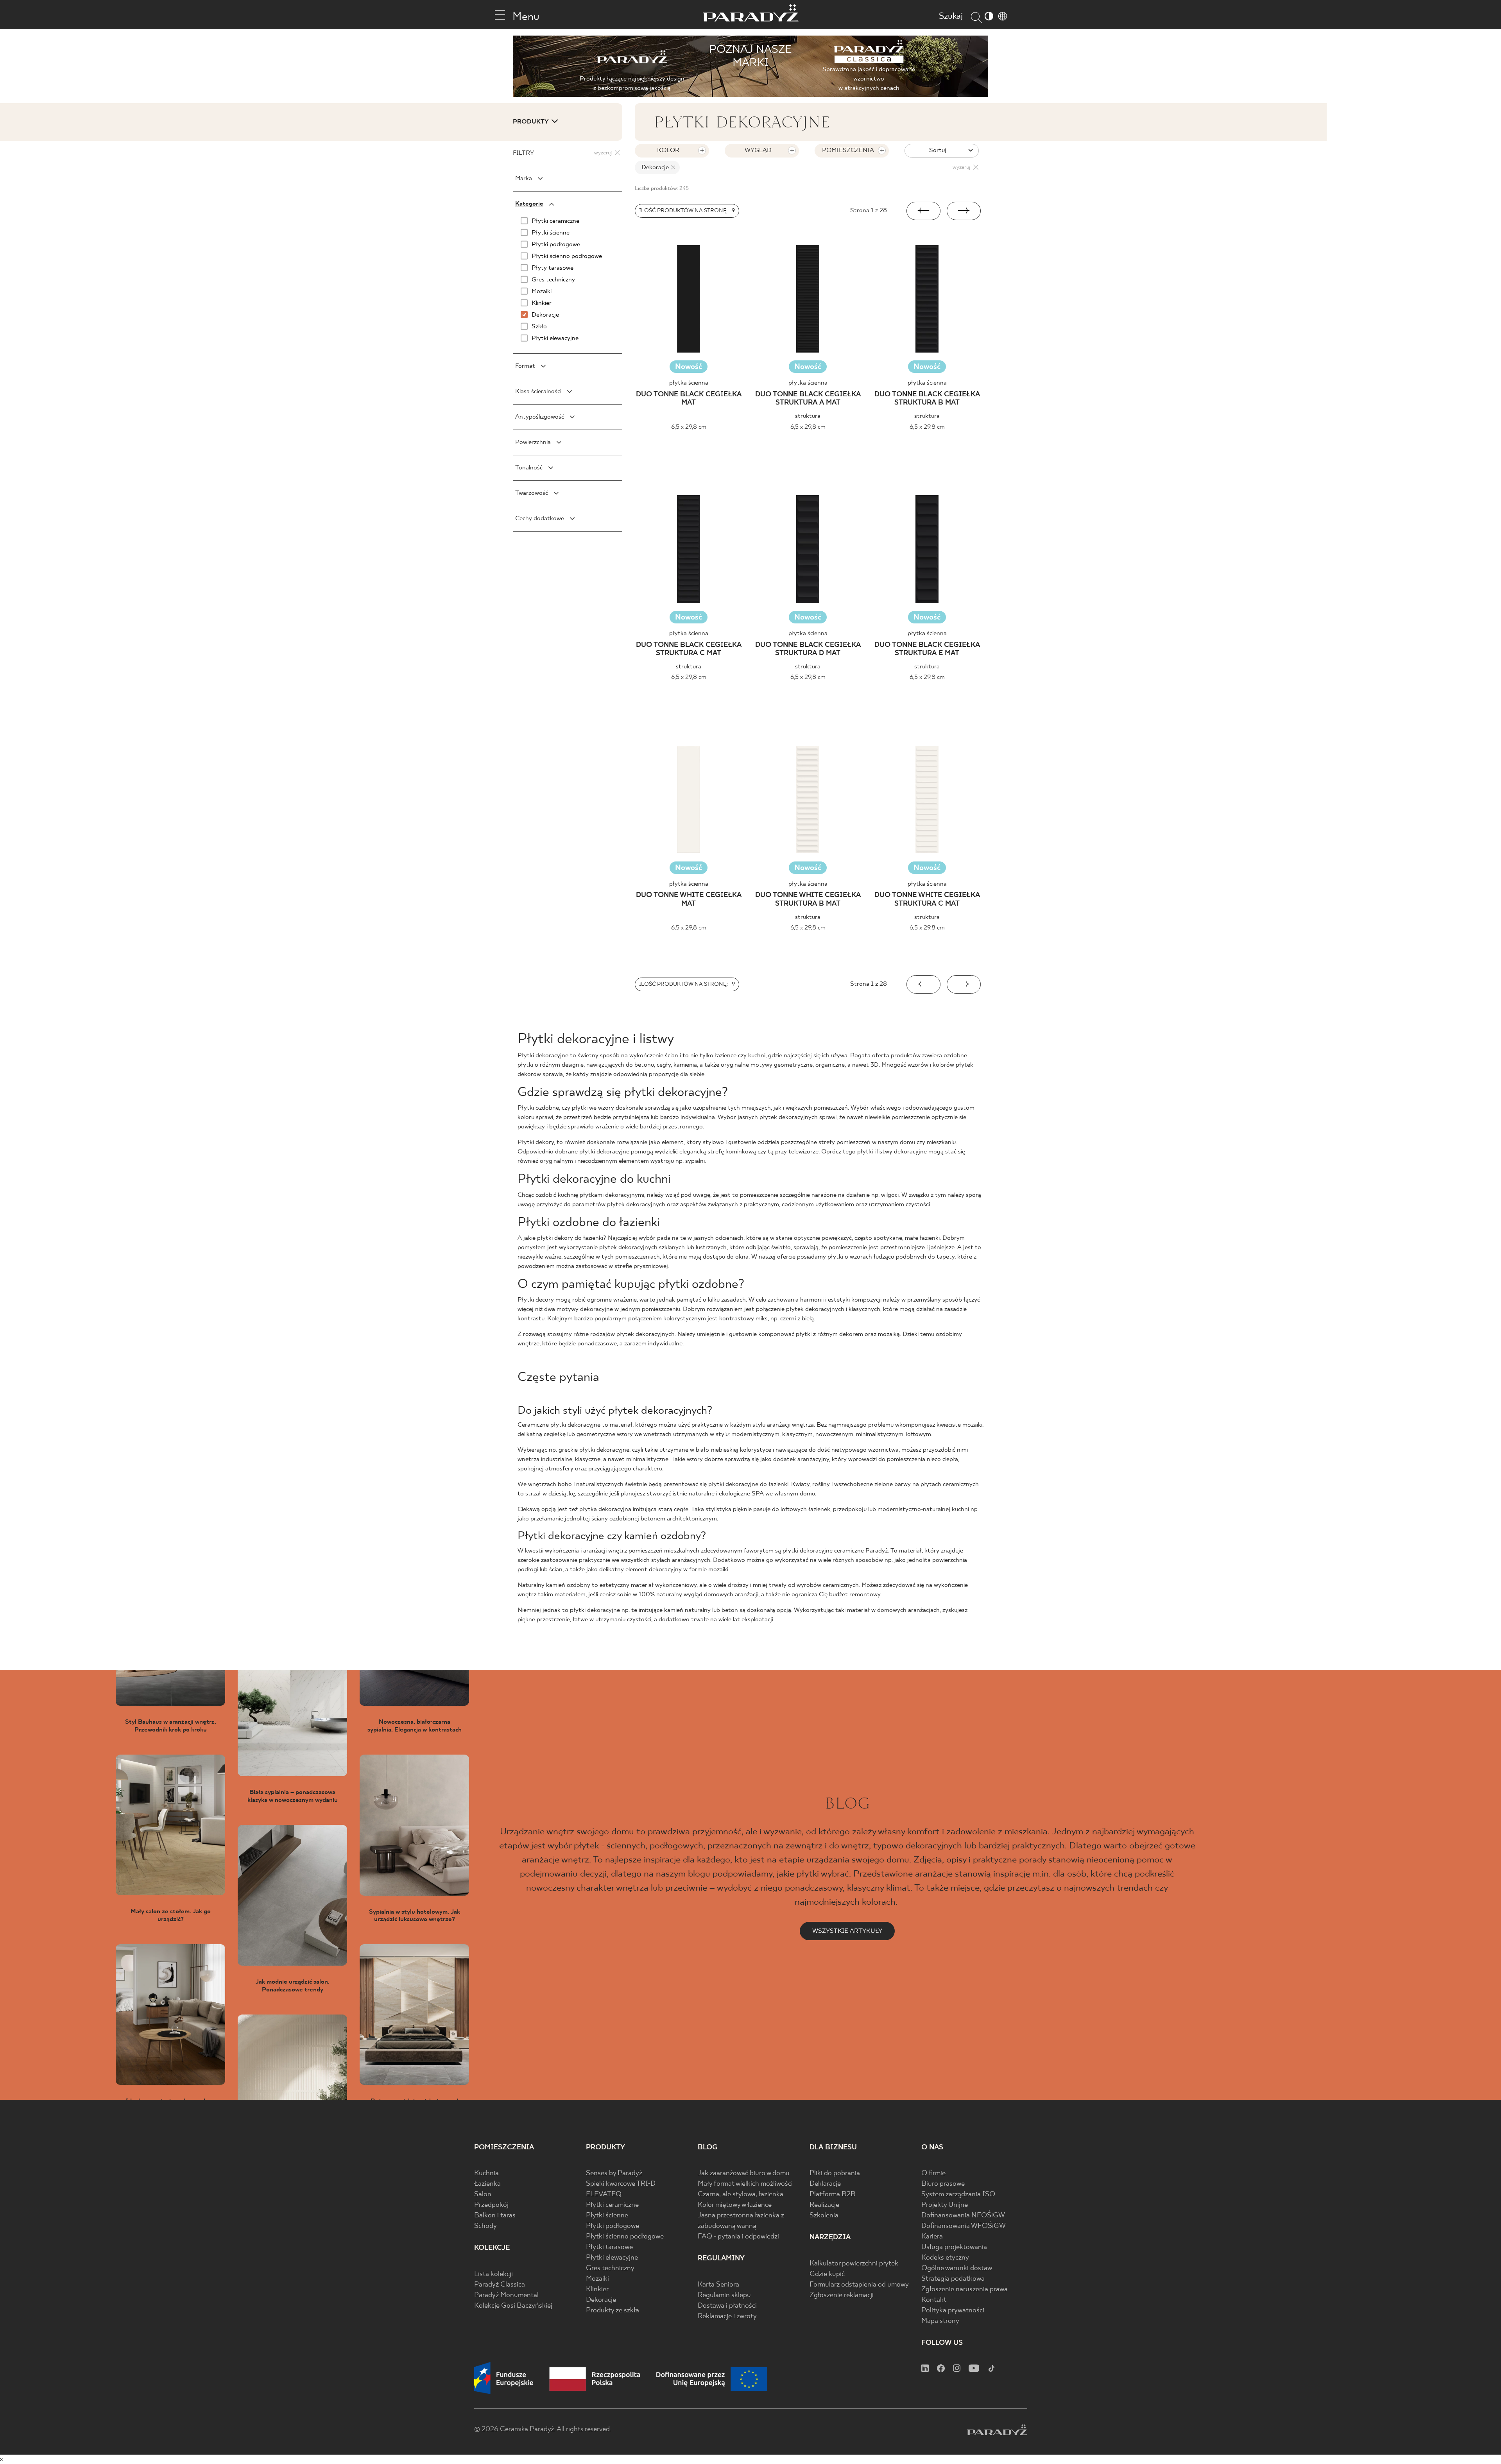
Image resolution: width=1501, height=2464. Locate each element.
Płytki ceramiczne (612, 2205)
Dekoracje (601, 2300)
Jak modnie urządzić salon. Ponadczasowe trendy (293, 1986)
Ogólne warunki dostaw (957, 2268)
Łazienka (487, 2184)
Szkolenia (824, 2216)
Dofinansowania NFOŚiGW (963, 2216)
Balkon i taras (495, 2216)
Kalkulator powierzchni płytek (854, 2264)
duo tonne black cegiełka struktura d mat (808, 649)
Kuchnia (486, 2173)
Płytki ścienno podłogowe (625, 2237)
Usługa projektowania (954, 2247)
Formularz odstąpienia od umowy (859, 2285)
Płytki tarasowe (609, 2247)
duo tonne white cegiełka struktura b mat (808, 900)
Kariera (932, 2237)
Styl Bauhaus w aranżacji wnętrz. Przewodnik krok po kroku (171, 1726)
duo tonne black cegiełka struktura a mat (808, 398)
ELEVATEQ (604, 2194)
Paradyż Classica (500, 2285)
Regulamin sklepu (724, 2295)
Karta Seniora (718, 2285)
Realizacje (824, 2205)
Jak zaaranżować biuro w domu (744, 2173)
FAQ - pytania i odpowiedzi (738, 2237)
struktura (808, 416)
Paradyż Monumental (506, 2295)
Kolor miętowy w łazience (735, 2205)
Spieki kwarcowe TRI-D (621, 2184)
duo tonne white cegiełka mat (689, 900)
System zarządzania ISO (958, 2194)
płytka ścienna (689, 383)
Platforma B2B (833, 2194)
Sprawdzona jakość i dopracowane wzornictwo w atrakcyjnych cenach (869, 79)
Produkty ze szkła (613, 2311)
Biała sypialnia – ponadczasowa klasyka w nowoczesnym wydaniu (293, 1796)
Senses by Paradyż (614, 2173)
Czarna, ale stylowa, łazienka (741, 2194)
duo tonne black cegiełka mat (689, 398)
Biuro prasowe (943, 2184)
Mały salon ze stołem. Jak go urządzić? (171, 1915)
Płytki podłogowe (613, 2226)
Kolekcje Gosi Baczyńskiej (513, 2306)
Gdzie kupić (827, 2274)
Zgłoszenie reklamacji (842, 2295)
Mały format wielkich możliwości (745, 2184)
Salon (483, 2194)
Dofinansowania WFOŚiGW (964, 2226)
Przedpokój (491, 2205)
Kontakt (934, 2300)
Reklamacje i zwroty (727, 2316)
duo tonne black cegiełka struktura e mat (927, 649)
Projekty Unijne (945, 2205)
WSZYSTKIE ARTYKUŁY (847, 1931)
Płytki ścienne (607, 2216)
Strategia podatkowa (953, 2279)
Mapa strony (940, 2321)
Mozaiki (597, 2279)
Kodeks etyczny (945, 2258)
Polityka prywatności (953, 2311)
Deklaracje (825, 2184)
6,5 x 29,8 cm (689, 427)
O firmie (933, 2173)
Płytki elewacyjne (612, 2258)
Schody (485, 2226)
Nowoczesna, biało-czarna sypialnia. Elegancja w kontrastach (415, 1726)
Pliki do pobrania (835, 2173)
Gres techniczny (610, 2268)
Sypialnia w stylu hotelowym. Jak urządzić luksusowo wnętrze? (415, 1916)
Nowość (689, 367)
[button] (923, 211)
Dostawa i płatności (727, 2306)
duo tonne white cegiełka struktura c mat (927, 900)
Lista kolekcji (493, 2274)
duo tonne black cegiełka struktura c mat (689, 649)
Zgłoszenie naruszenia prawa (965, 2289)
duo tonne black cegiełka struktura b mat (927, 398)
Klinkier (597, 2289)
